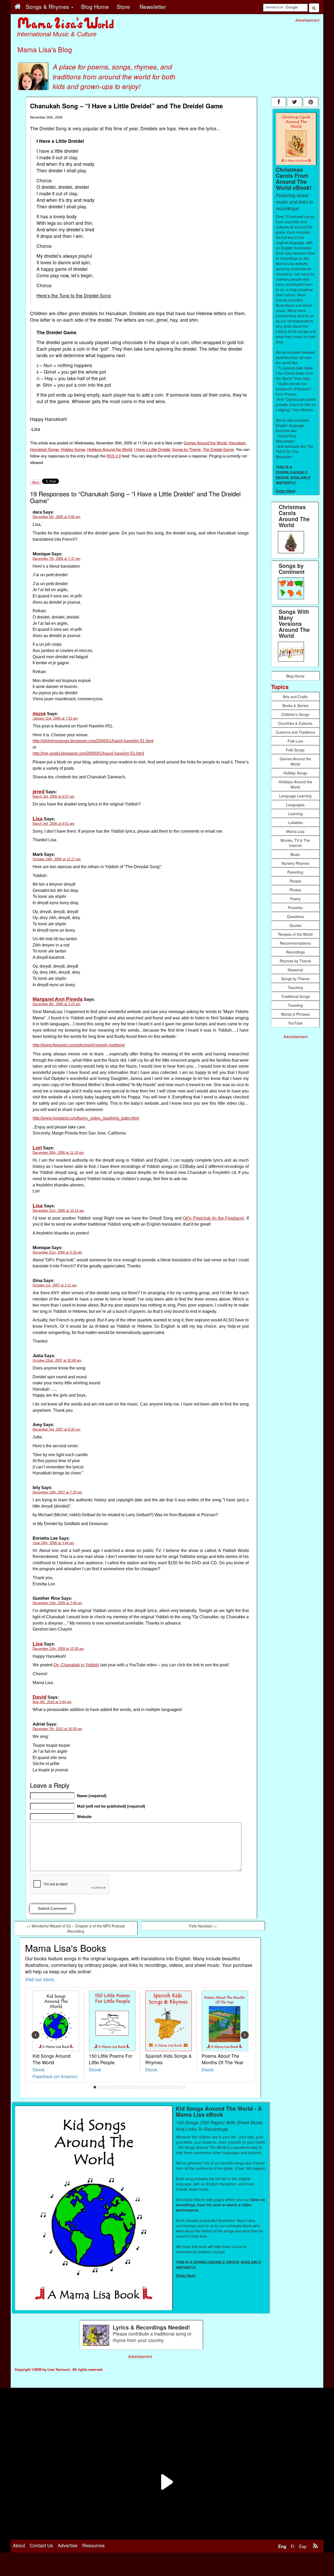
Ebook (39, 2069)
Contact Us (41, 2545)
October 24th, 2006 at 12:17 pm (57, 859)
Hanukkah (237, 443)
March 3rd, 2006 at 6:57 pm (53, 796)
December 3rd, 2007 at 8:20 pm (56, 1429)
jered (39, 792)
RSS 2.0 (114, 456)
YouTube (295, 1023)
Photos (295, 890)
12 (144, 2087)
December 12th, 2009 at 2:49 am (57, 1603)
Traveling (295, 1005)
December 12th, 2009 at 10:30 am (58, 1649)
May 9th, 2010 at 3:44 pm (52, 1702)
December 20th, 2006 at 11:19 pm (58, 1153)
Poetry (295, 899)
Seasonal (295, 970)
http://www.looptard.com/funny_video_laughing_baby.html (86, 1118)
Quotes (295, 925)
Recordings (295, 952)
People (295, 881)
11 (139, 2087)
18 (170, 2087)
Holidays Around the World (110, 449)
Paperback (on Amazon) (55, 2076)
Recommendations (295, 943)
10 (135, 2087)
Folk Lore (295, 741)
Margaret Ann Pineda (58, 999)
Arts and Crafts (295, 697)
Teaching (295, 987)
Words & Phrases (295, 1014)
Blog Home (295, 676)
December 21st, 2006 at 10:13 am (58, 1211)
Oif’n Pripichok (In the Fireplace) (213, 1218)
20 (179, 2087)
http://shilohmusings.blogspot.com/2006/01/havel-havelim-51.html (93, 741)
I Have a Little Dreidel (152, 449)
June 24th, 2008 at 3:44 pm (53, 1543)
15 (157, 2087)
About (19, 2545)
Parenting (295, 872)
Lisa (38, 819)
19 (175, 2087)
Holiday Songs (73, 449)
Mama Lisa (295, 831)
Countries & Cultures (295, 723)
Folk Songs (295, 750)
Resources (93, 2545)
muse (39, 713)
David (40, 1697)
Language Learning (295, 796)
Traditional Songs (295, 996)
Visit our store (39, 1979)
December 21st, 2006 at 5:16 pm (57, 1252)
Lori (37, 1148)
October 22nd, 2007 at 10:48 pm (57, 1360)
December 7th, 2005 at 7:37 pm (56, 559)
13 (148, 2087)
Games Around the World (205, 443)
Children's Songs (295, 714)
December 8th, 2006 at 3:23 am (56, 1004)
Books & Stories (295, 705)
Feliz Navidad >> (203, 1926)
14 (153, 2087)
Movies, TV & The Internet (295, 843)
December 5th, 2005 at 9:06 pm (56, 517)
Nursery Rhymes (295, 863)
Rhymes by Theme (295, 961)
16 (162, 2087)
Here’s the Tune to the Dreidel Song (74, 295)
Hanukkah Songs (44, 449)
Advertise (68, 2545)
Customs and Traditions (295, 732)
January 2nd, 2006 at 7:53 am (55, 718)
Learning (295, 814)
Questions (295, 916)
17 (166, 2087)
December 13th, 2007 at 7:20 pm (57, 1492)
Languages (295, 805)
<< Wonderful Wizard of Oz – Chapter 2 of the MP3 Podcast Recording (76, 1928)
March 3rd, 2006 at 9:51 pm (53, 824)
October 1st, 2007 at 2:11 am (55, 1285)
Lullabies (295, 822)
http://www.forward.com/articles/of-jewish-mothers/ (79, 1045)
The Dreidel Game (218, 449)
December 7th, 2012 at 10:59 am (57, 1729)
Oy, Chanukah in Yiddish (76, 1665)
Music (295, 854)
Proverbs (295, 908)
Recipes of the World (295, 934)
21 (184, 2087)
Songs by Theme (186, 449)
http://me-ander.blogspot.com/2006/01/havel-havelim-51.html (88, 753)
